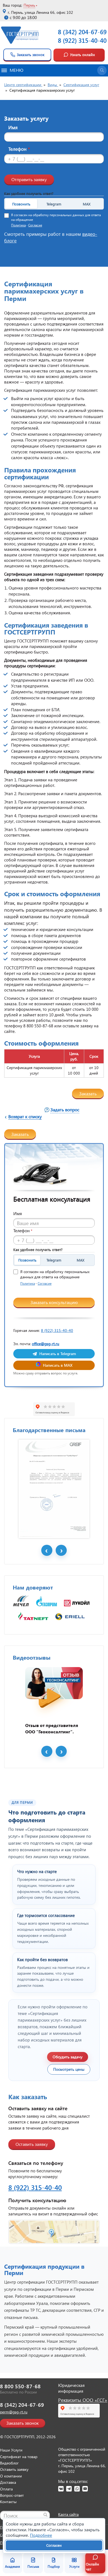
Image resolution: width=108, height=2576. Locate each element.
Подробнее (41, 2535)
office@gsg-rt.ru (46, 1344)
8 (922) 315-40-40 (82, 40)
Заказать (88, 1093)
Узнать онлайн (83, 55)
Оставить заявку (32, 2144)
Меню (16, 70)
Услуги (74, 2566)
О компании (11, 2476)
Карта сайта (68, 2514)
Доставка (8, 2482)
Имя (13, 127)
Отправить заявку (29, 179)
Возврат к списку (25, 1116)
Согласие (35, 225)
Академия (12, 2566)
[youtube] (85, 2489)
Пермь (29, 5)
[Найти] (45, 2515)
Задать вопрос (65, 1110)
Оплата (6, 2489)
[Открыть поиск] (102, 70)
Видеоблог (9, 2463)
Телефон (19, 149)
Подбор (54, 2566)
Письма (33, 2566)
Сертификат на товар (19, 2457)
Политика (18, 225)
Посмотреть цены (69, 2069)
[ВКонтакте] (61, 2489)
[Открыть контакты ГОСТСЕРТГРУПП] (54, 2232)
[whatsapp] (77, 2489)
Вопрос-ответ (12, 2495)
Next (61, 1550)
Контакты (8, 2502)
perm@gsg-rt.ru (14, 2412)
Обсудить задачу (68, 2057)
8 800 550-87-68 (20, 2386)
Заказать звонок (31, 55)
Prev (47, 1550)
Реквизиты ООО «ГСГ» (83, 2400)
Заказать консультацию (54, 1302)
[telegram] (69, 2489)
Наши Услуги (11, 2450)
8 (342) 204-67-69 (82, 32)
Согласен (54, 2545)
